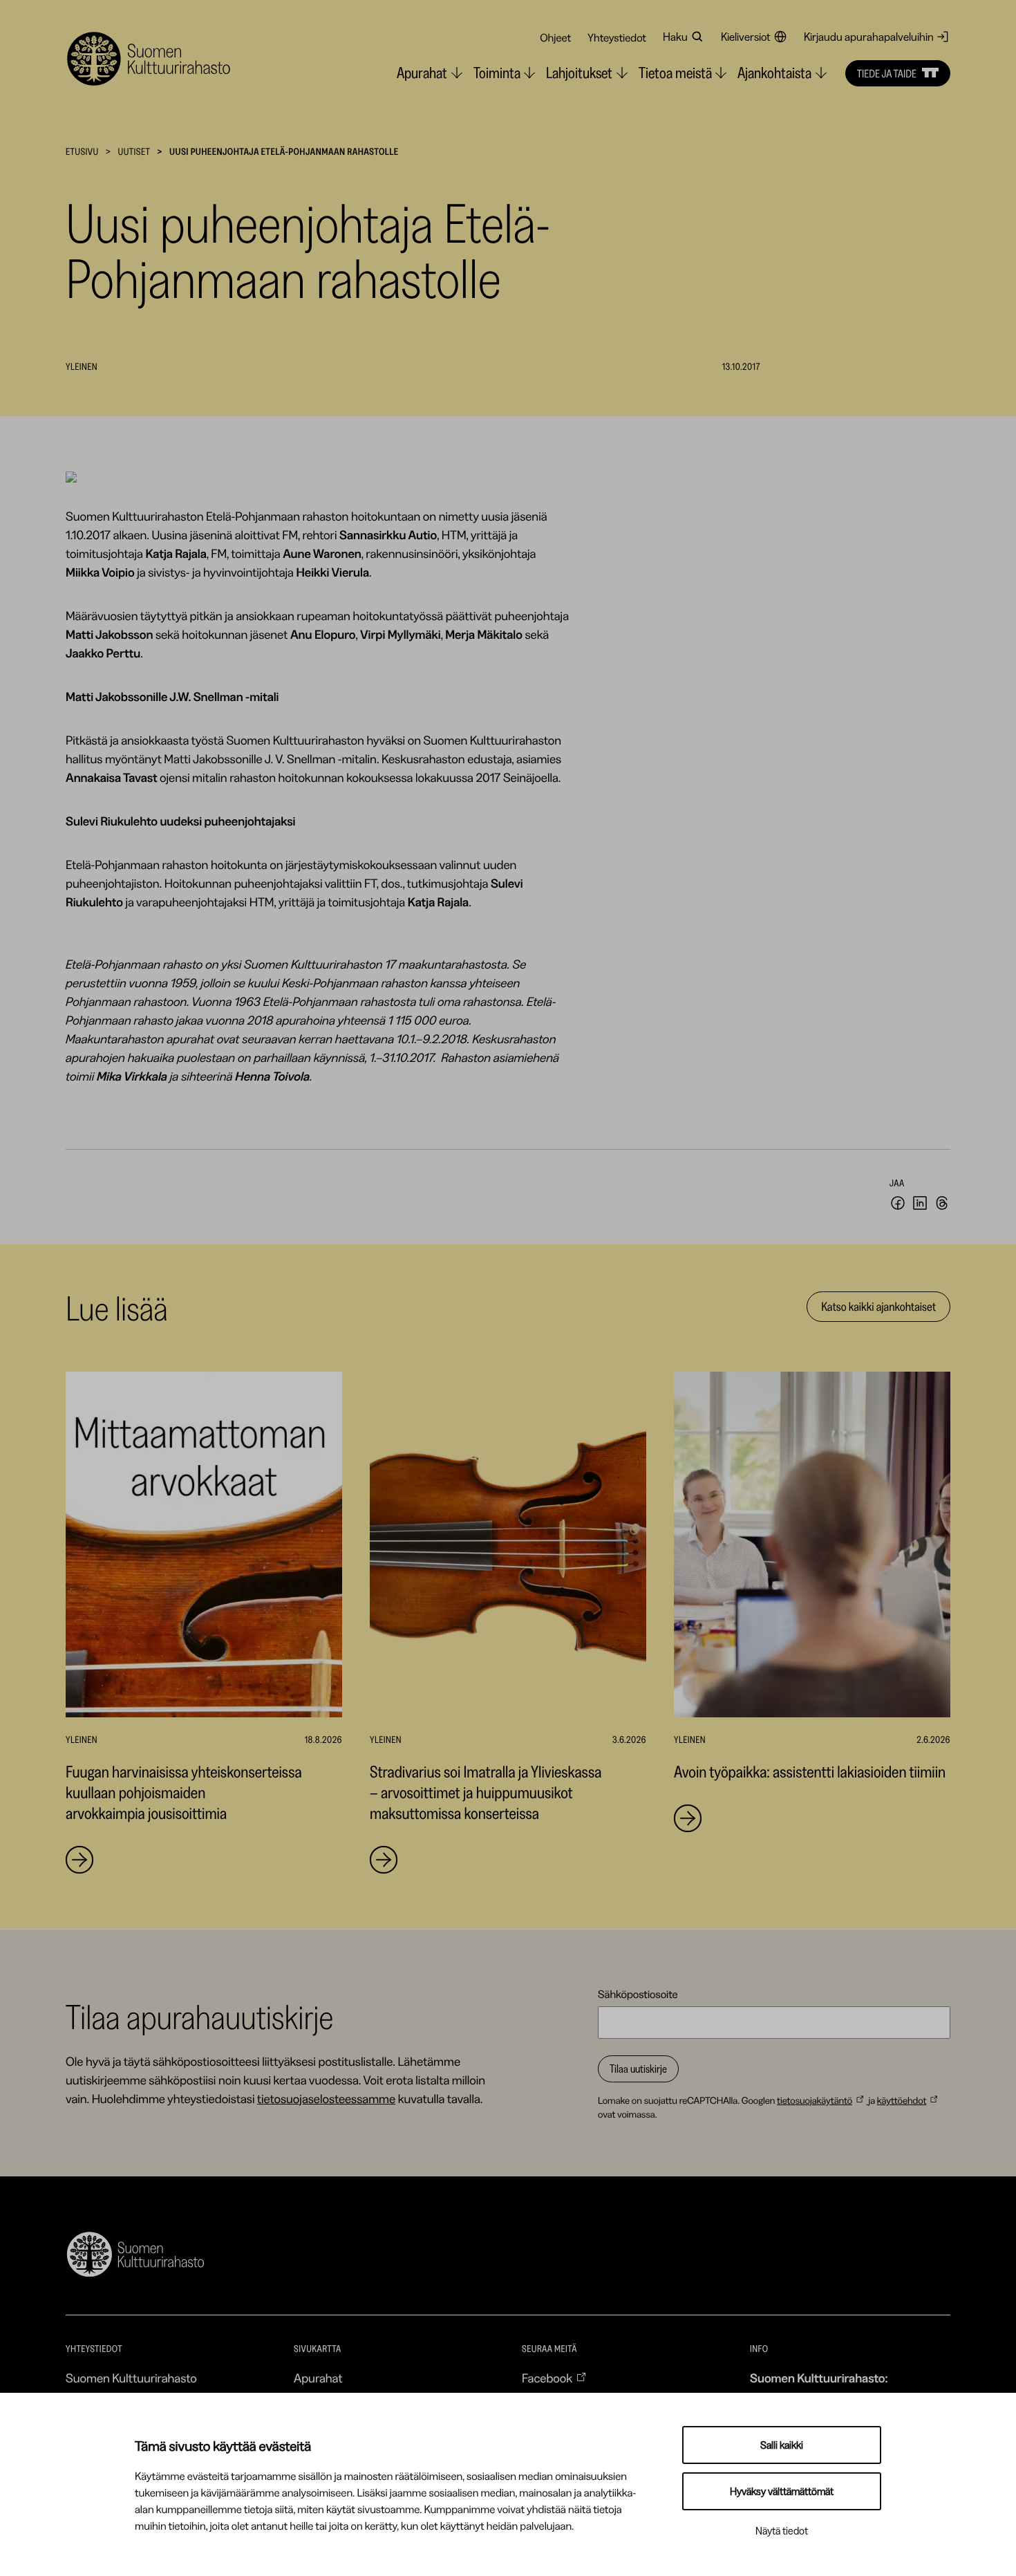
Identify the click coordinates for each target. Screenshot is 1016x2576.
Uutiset (134, 151)
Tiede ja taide (887, 73)
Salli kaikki (782, 2445)
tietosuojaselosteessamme (326, 2099)
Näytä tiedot (782, 2531)
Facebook (547, 2378)
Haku (675, 37)
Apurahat (318, 2378)
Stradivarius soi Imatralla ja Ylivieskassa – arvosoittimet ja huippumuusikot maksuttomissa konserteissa (486, 1792)
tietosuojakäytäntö (815, 2100)
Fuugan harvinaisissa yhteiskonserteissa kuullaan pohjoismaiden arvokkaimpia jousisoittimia (184, 1792)
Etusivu (82, 151)
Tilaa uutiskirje (638, 2069)
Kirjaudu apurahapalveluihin (869, 37)
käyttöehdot (902, 2100)
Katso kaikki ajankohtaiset (878, 1307)
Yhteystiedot (617, 37)
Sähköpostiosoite (638, 1994)
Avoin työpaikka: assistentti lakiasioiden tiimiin (810, 1772)
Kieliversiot (746, 37)
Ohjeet (555, 37)
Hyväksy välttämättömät (782, 2491)
